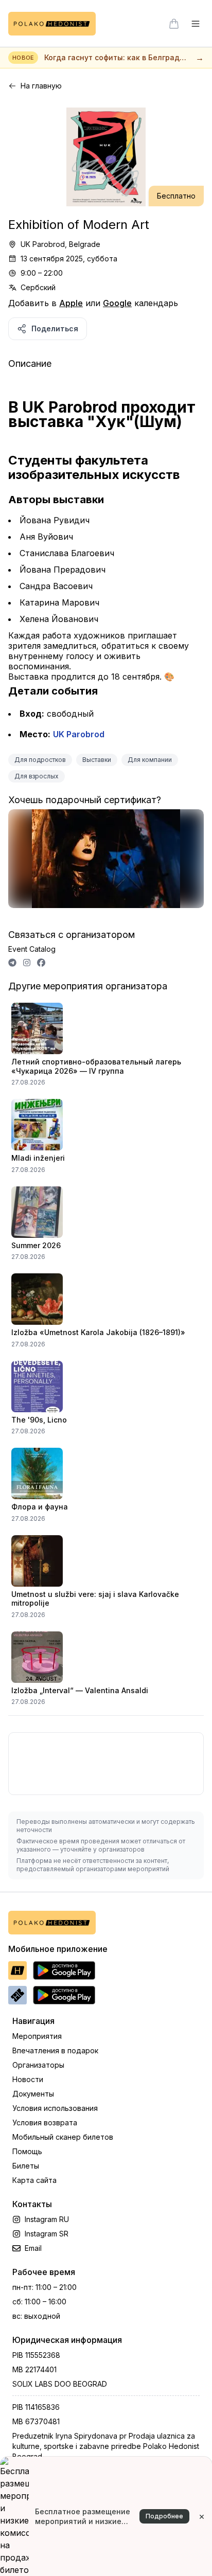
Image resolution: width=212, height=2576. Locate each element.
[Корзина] (174, 24)
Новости (28, 2079)
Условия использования (55, 2108)
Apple (71, 303)
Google (117, 303)
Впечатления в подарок (55, 2050)
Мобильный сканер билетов (63, 2137)
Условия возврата (45, 2122)
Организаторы (38, 2065)
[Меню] (196, 24)
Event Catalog (32, 949)
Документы (33, 2094)
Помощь (27, 2151)
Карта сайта (34, 2180)
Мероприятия (37, 2036)
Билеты (26, 2166)
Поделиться (55, 328)
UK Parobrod (79, 734)
